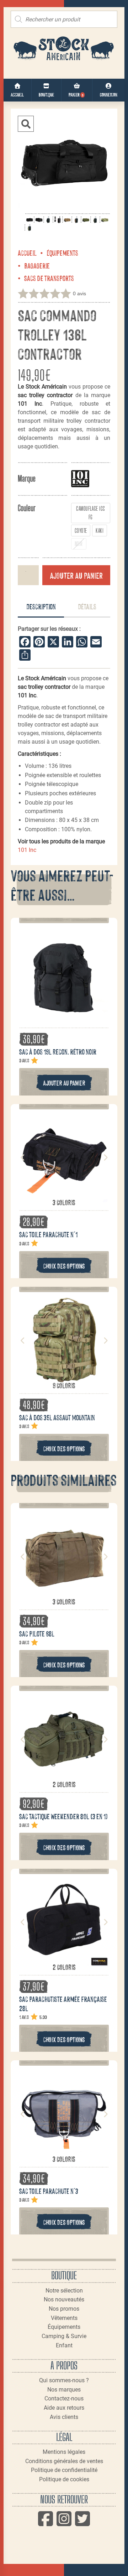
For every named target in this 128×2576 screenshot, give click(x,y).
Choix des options (64, 1266)
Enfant (64, 2345)
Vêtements (64, 2318)
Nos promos (64, 2309)
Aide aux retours (64, 2408)
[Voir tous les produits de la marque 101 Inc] (80, 478)
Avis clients (64, 2417)
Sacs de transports (49, 278)
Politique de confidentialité (64, 2470)
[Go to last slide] (23, 1157)
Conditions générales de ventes (64, 2461)
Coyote (81, 530)
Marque (27, 478)
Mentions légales (64, 2452)
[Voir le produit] (64, 1012)
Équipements (62, 253)
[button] (26, 124)
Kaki (100, 530)
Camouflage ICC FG (91, 513)
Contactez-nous (64, 2398)
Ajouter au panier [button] (64, 1083)
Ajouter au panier (76, 575)
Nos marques (64, 2390)
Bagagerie (37, 265)
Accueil (27, 253)
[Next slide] (105, 1157)
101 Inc (27, 850)
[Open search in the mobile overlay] (64, 19)
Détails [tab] (87, 606)
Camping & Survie (64, 2336)
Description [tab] (41, 606)
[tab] (41, 607)
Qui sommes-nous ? (64, 2380)
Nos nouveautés (64, 2299)
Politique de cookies (64, 2479)
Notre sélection (64, 2291)
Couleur (27, 508)
